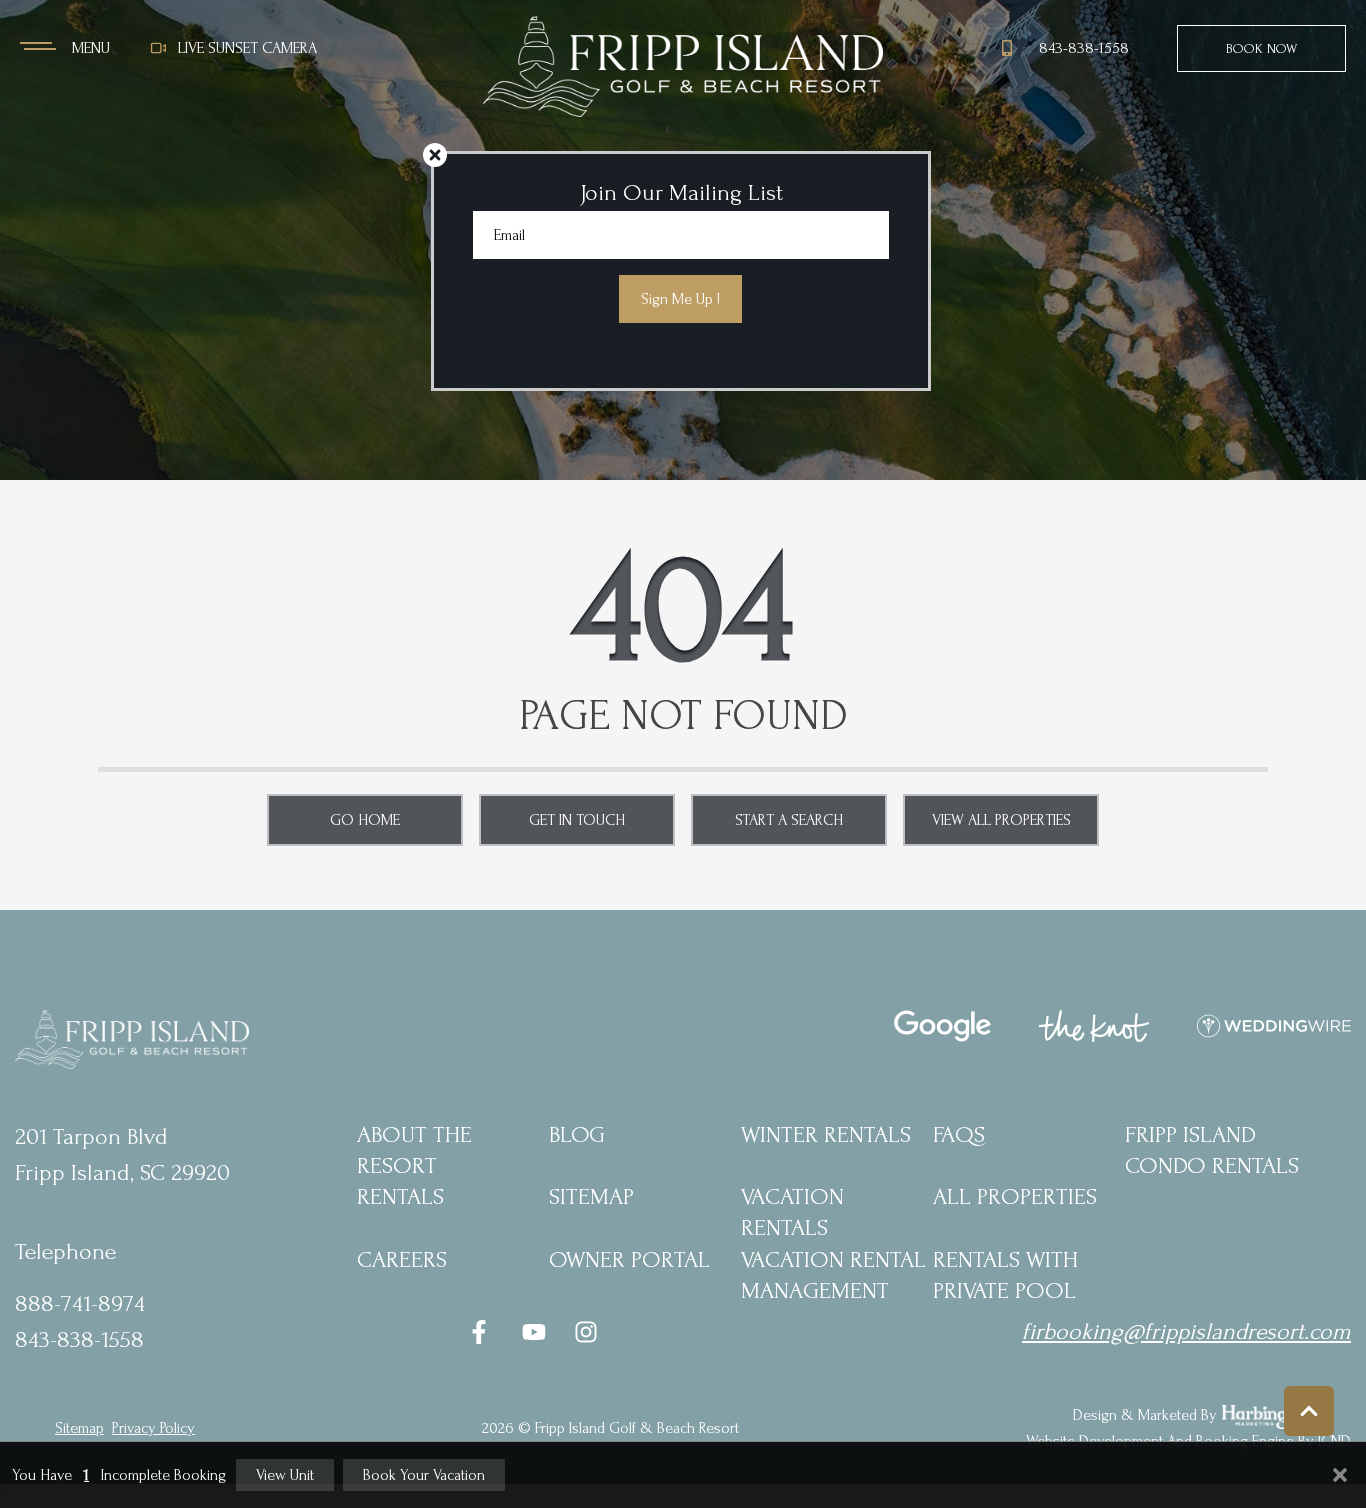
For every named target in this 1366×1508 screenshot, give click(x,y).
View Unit (285, 1475)
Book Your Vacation (424, 1475)
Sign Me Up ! (680, 299)
